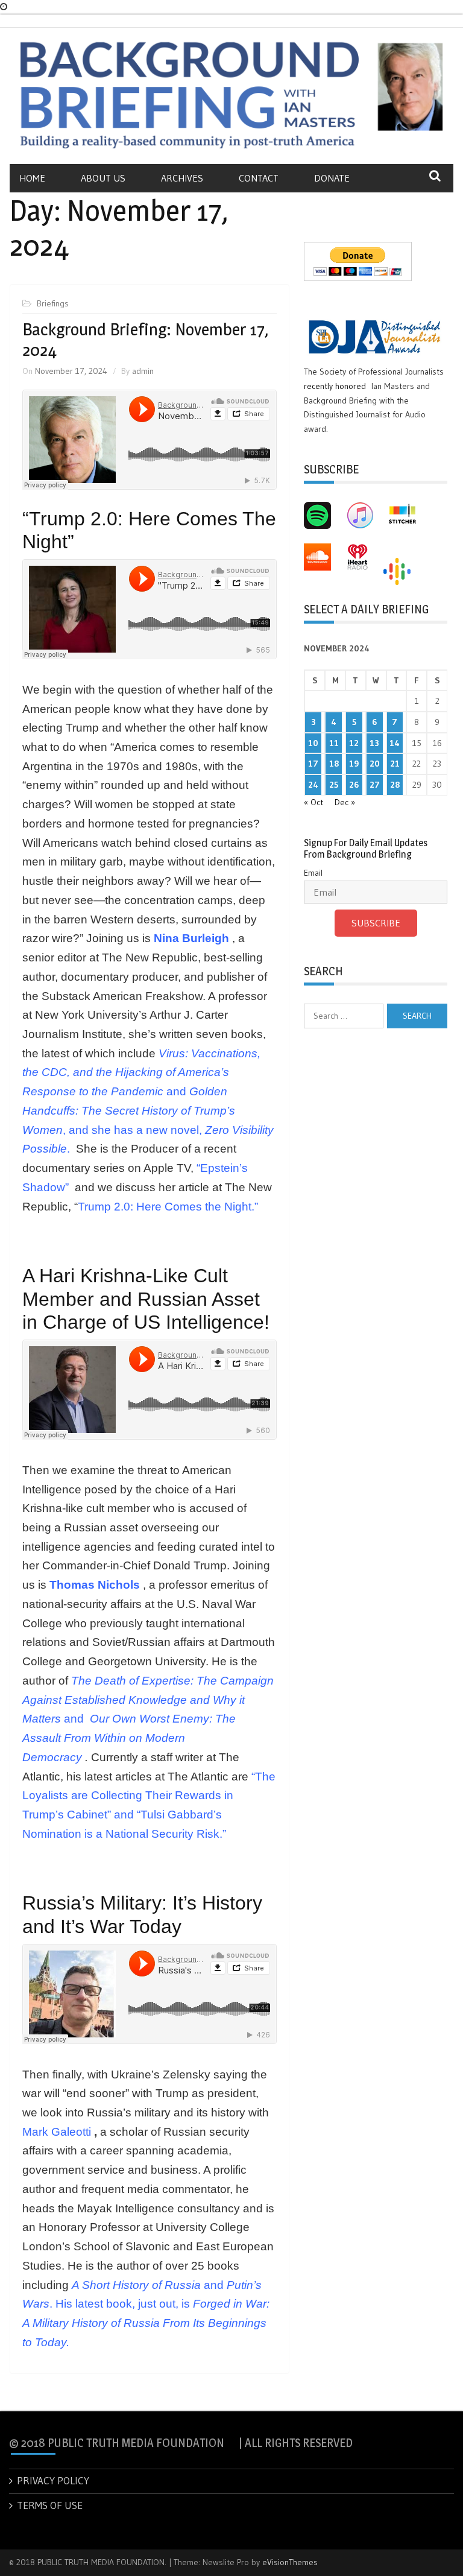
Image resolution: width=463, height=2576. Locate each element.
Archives (182, 178)
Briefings (53, 303)
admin (143, 371)
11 (334, 743)
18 (334, 764)
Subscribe (376, 923)
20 (375, 764)
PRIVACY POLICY (53, 2480)
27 (375, 785)
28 (395, 785)
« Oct (313, 802)
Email (313, 873)
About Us (103, 178)
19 (354, 764)
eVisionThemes (290, 2562)
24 (313, 785)
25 (334, 785)
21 (395, 764)
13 (374, 743)
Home (32, 178)
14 (395, 743)
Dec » (345, 802)
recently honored (335, 386)
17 (313, 764)
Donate (332, 178)
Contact (259, 178)
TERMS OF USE (50, 2505)
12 (354, 743)
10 (313, 743)
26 (354, 785)
